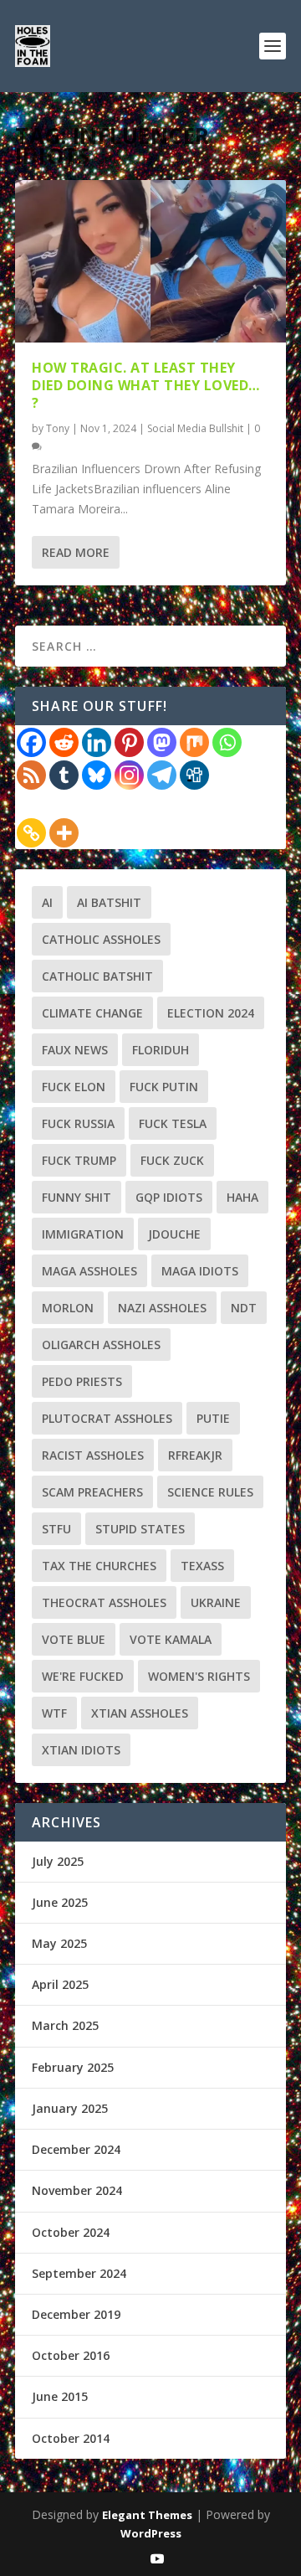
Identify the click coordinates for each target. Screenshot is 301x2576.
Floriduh (161, 1050)
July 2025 (58, 1861)
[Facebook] (31, 742)
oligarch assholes (101, 1345)
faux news (75, 1050)
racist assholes (93, 1455)
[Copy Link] (31, 833)
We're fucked (83, 1676)
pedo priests (82, 1381)
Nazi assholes (162, 1308)
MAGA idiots (200, 1271)
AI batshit (109, 902)
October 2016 (71, 2355)
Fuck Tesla (173, 1123)
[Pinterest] (129, 742)
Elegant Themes (147, 2515)
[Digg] (194, 775)
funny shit (77, 1197)
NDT (244, 1308)
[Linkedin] (97, 742)
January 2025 (70, 2108)
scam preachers (92, 1492)
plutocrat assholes (107, 1418)
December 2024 (76, 2149)
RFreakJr (195, 1455)
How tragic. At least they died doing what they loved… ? (146, 385)
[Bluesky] (97, 775)
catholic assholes (101, 939)
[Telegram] (162, 775)
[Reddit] (64, 742)
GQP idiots (169, 1197)
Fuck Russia (78, 1123)
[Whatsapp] (227, 742)
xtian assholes (140, 1713)
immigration (83, 1234)
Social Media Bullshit (195, 428)
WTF (54, 1713)
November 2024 (77, 2190)
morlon (68, 1308)
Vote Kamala (171, 1639)
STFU (56, 1529)
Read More (76, 552)
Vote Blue (74, 1639)
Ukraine (216, 1602)
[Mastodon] (162, 742)
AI (47, 902)
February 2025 (73, 2067)
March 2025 (65, 2025)
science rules (210, 1492)
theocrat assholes (104, 1602)
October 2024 (71, 2232)
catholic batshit (97, 976)
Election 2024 (211, 1013)
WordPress (151, 2533)
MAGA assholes (89, 1271)
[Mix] (194, 742)
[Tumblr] (64, 775)
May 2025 (59, 1943)
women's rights (199, 1676)
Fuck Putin (164, 1087)
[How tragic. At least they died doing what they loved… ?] (150, 261)
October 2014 (71, 2438)
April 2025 (60, 1984)
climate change (92, 1013)
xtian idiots (81, 1750)
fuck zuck (172, 1160)
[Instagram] (129, 775)
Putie (213, 1418)
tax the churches (99, 1566)
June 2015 (60, 2396)
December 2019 (76, 2314)
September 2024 (79, 2273)
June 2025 (60, 1902)
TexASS (202, 1566)
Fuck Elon (74, 1087)
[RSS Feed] (31, 775)
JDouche (174, 1234)
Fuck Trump (79, 1160)
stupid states (140, 1529)
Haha (242, 1197)
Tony (58, 428)
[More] (64, 833)
